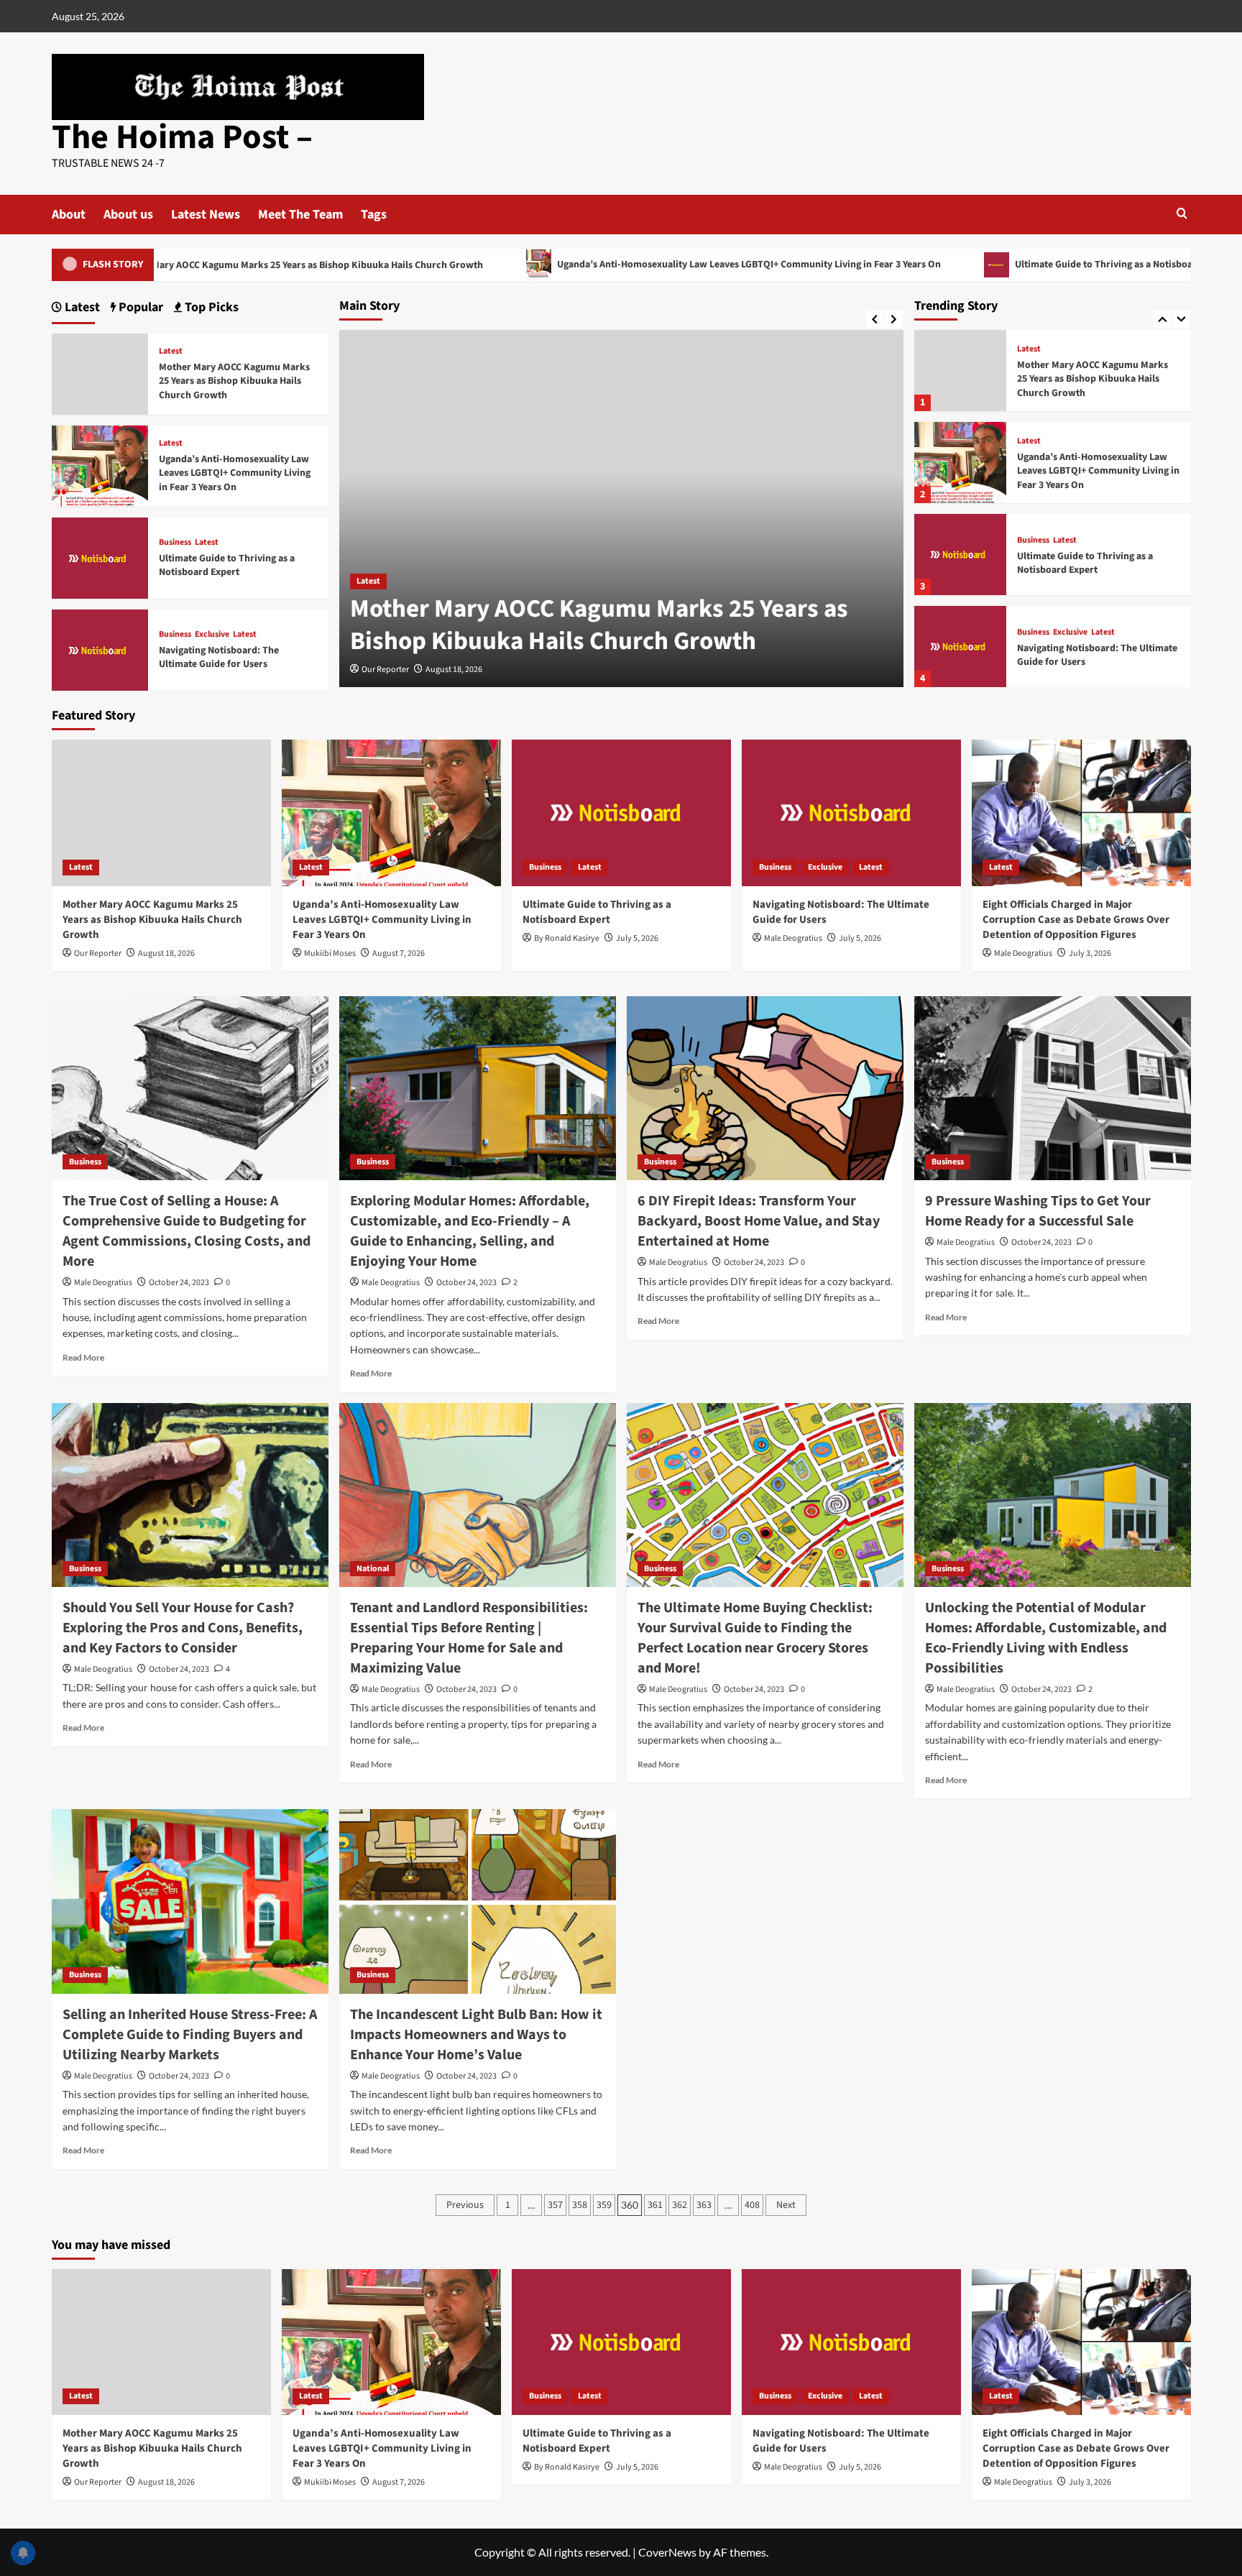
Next (786, 2205)
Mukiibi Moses (330, 953)
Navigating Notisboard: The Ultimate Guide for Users (1097, 655)
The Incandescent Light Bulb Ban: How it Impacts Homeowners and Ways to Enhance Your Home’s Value (476, 2035)
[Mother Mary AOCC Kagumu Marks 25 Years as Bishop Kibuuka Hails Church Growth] (960, 371)
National (373, 1569)
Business (1033, 540)
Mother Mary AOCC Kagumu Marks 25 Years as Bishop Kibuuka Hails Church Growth (599, 625)
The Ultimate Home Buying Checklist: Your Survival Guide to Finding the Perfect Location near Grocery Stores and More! (755, 1638)
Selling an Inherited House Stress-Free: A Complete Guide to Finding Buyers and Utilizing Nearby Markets (190, 2035)
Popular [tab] (139, 307)
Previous (465, 2205)
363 (704, 2205)
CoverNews (667, 2552)
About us (128, 215)
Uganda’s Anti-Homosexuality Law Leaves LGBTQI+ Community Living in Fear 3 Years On (616, 264)
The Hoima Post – (182, 137)
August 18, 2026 (454, 670)
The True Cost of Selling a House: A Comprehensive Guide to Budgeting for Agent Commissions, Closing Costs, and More (187, 1231)
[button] (1182, 213)
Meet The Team (300, 215)
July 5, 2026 (637, 938)
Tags (374, 215)
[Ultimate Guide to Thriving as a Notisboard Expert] (960, 555)
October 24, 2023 (179, 1283)
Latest (368, 581)
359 (604, 2205)
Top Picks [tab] (210, 307)
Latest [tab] (81, 307)
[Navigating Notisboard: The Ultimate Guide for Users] (960, 647)
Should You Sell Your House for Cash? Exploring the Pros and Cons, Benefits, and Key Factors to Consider (183, 1628)
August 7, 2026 (399, 953)
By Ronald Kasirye (567, 938)
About (69, 215)
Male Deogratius (793, 938)
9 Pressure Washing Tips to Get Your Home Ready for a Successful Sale (1038, 1211)
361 (655, 2205)
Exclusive (1070, 632)
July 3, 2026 (1090, 953)
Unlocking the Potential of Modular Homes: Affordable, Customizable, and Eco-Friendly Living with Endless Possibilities (1046, 1638)
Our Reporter (385, 670)
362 (680, 2205)
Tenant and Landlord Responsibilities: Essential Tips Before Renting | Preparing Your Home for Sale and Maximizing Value (469, 1638)
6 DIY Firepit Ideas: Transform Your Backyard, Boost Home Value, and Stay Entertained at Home (759, 1221)
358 (580, 2205)
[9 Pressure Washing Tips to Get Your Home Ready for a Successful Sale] (1053, 1089)
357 (555, 2205)
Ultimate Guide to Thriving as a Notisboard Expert (991, 264)
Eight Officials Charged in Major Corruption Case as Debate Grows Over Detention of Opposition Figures (1076, 920)
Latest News (206, 215)
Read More (83, 1357)
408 (752, 2205)
